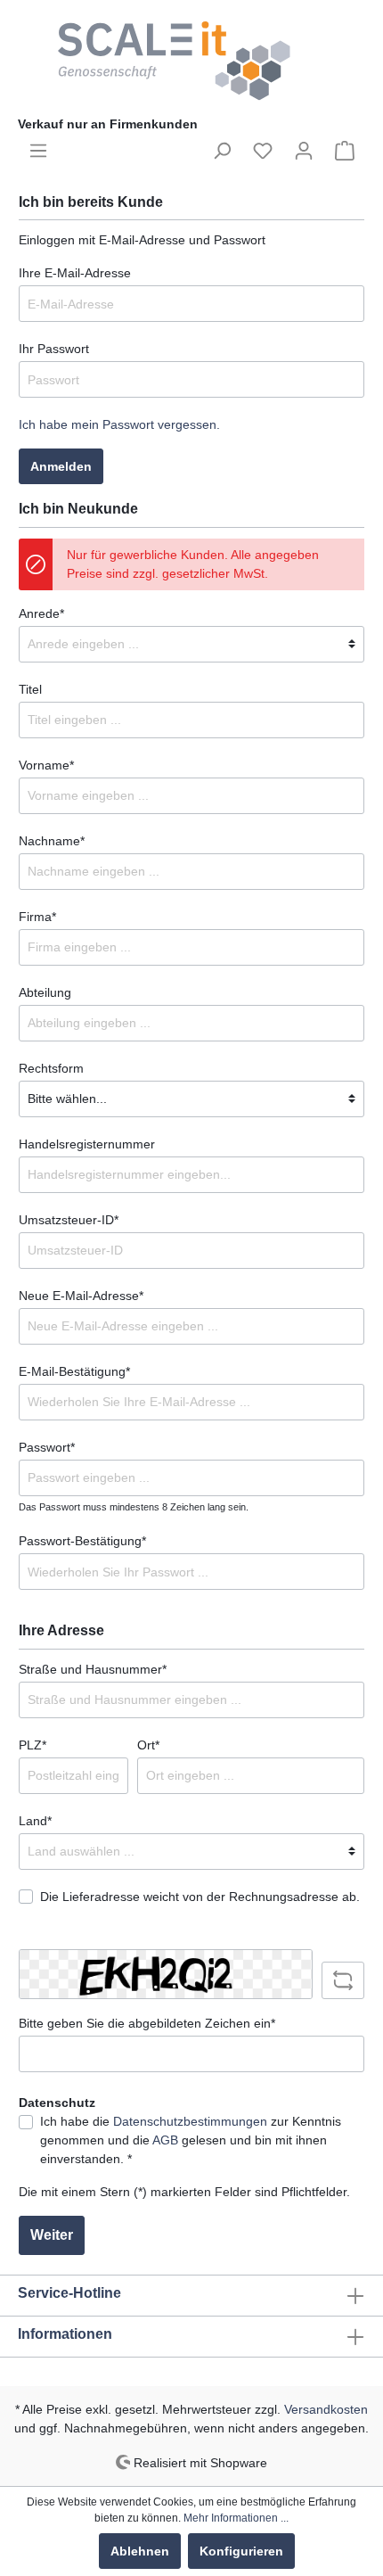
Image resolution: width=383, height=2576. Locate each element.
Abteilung (45, 992)
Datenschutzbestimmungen (190, 2121)
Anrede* (41, 613)
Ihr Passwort (54, 349)
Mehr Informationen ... (236, 2518)
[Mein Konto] (304, 151)
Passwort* (47, 1447)
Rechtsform (51, 1068)
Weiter (52, 2235)
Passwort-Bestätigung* (82, 1541)
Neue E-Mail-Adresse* (81, 1296)
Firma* (37, 917)
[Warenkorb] (345, 151)
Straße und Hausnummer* (93, 1669)
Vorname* (46, 765)
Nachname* (52, 841)
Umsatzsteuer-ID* (69, 1220)
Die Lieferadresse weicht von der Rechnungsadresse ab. (200, 1897)
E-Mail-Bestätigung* (74, 1371)
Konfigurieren (241, 2551)
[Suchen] (222, 151)
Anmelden (61, 466)
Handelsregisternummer (87, 1144)
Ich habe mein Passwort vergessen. (119, 424)
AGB (165, 2140)
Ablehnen (140, 2551)
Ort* (148, 1745)
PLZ (33, 1745)
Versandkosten (326, 2409)
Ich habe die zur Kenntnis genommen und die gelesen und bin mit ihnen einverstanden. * (191, 2140)
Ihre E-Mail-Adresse (75, 273)
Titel (30, 689)
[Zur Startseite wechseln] (191, 61)
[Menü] (38, 151)
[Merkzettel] (263, 151)
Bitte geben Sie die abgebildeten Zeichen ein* (147, 2023)
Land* (35, 1821)
